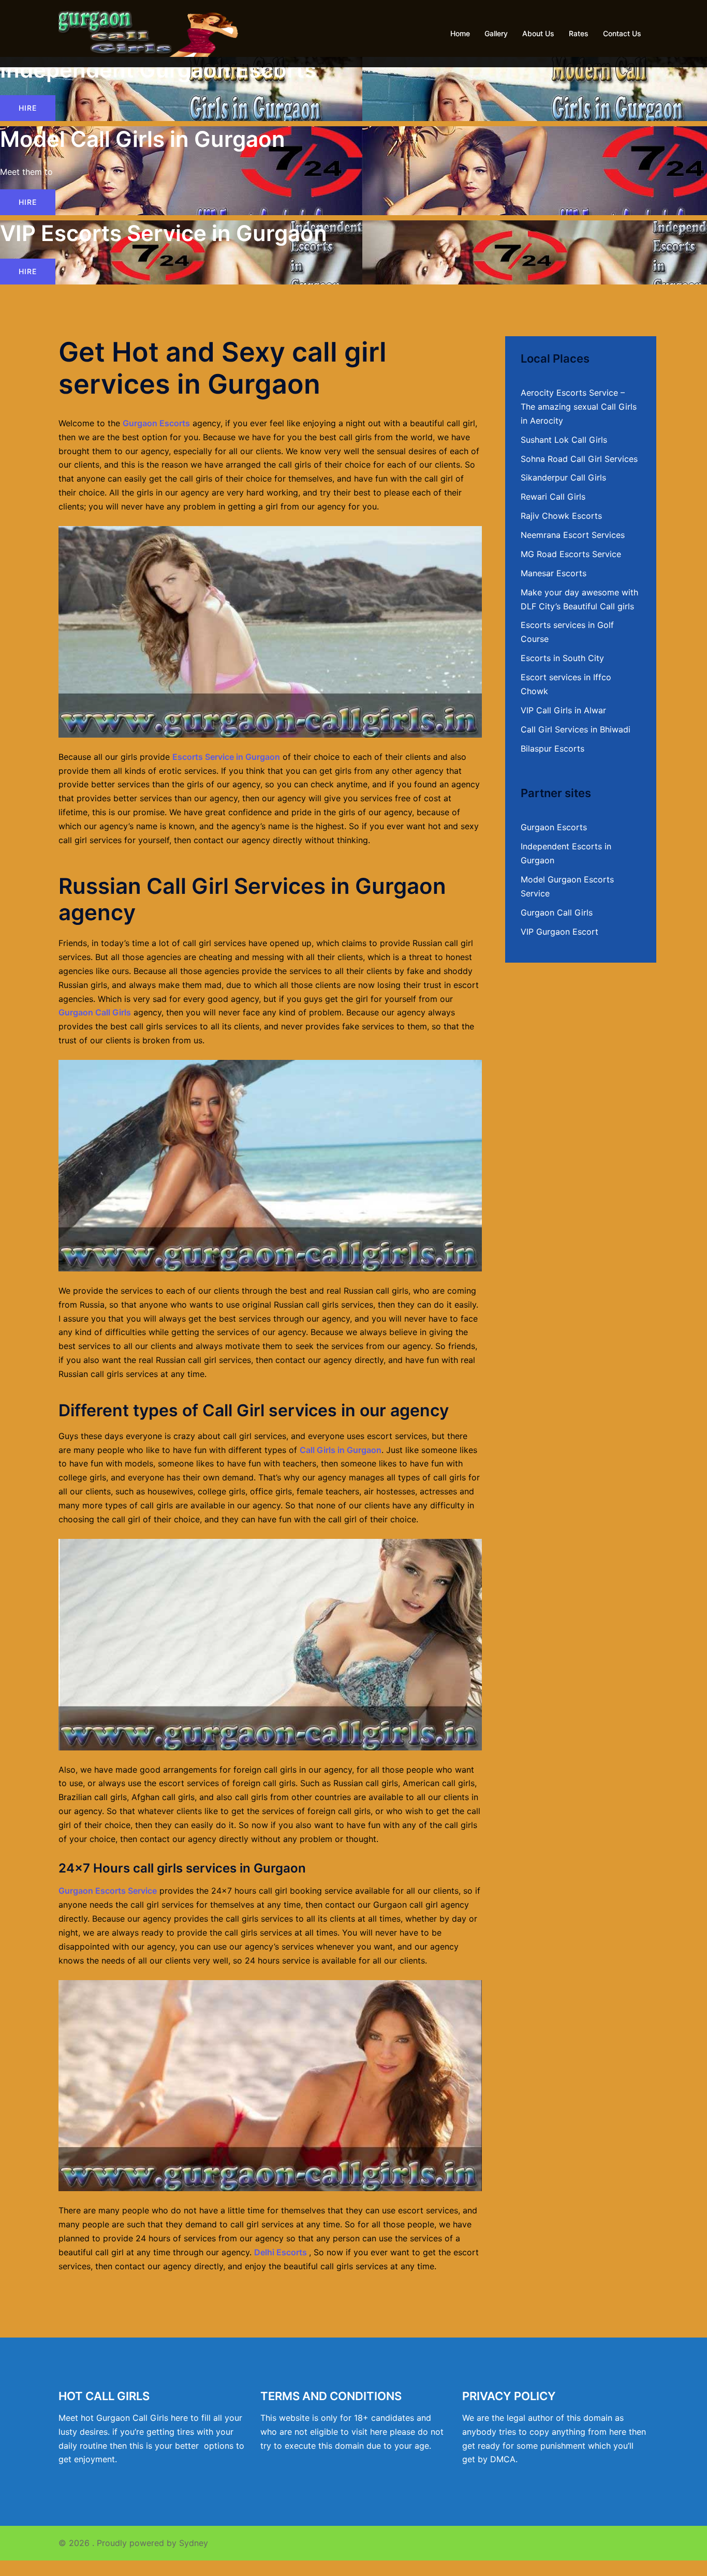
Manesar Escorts (554, 573)
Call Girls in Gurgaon (341, 1450)
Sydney (194, 2543)
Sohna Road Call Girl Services (579, 459)
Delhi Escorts (281, 2252)
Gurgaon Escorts (156, 423)
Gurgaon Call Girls (95, 1012)
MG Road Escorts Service (571, 554)
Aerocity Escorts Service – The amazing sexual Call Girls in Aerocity (579, 407)
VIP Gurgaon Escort (559, 932)
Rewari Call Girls (553, 497)
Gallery (496, 33)
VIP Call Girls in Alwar (563, 710)
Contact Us (622, 33)
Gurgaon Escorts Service (108, 1891)
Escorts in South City (562, 658)
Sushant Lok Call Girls (564, 440)
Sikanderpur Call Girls (563, 477)
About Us (538, 33)
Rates (579, 33)
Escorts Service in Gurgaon (226, 757)
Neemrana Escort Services (573, 535)
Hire (28, 108)
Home (460, 33)
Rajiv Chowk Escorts (561, 516)
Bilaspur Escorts (553, 748)
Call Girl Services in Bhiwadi (576, 729)
